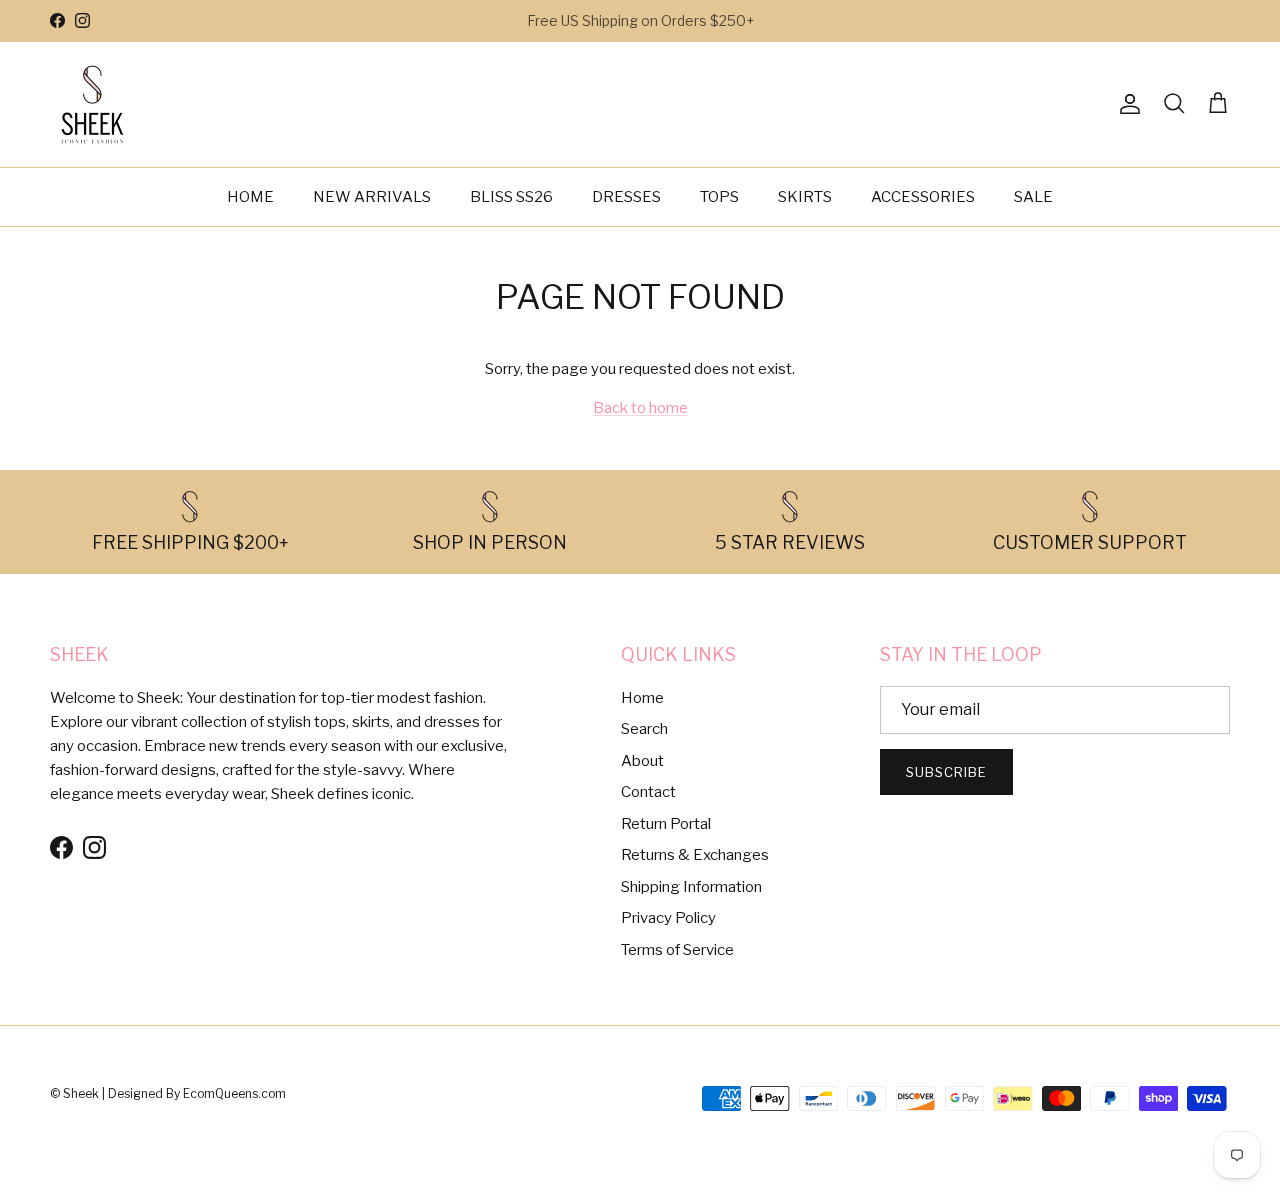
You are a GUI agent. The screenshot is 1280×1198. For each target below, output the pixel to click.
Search (644, 729)
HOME (250, 197)
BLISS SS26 (511, 197)
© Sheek (76, 1093)
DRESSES (626, 197)
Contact (648, 792)
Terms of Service (677, 950)
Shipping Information (691, 887)
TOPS (719, 197)
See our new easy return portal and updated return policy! (640, 28)
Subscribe (946, 772)
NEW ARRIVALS (372, 197)
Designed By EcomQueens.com (197, 1093)
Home (642, 698)
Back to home (640, 408)
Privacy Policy (668, 918)
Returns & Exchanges (695, 855)
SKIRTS (805, 197)
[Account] (1126, 104)
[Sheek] (92, 104)
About (642, 761)
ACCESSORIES (923, 197)
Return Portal (666, 824)
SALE (1033, 197)
